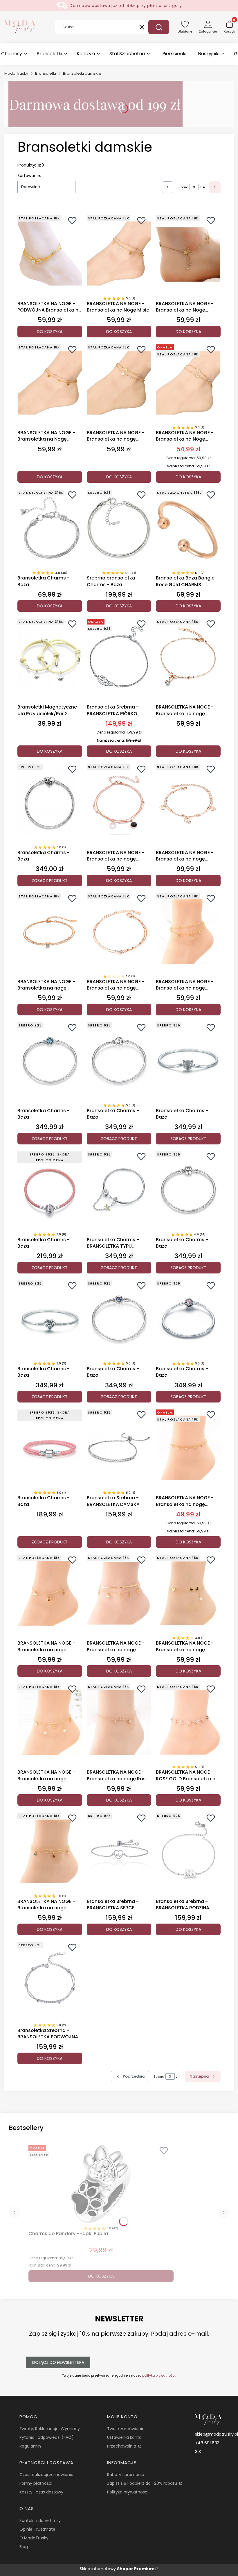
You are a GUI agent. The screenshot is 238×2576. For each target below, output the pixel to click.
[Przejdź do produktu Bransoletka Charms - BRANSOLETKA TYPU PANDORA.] (119, 1190)
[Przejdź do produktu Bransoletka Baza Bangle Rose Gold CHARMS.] (188, 528)
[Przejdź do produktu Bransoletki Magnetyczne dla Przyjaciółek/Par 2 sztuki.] (50, 657)
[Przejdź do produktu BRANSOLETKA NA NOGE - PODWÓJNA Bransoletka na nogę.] (50, 254)
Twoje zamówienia (126, 2429)
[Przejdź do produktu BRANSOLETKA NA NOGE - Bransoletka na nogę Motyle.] (188, 1593)
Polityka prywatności (128, 2492)
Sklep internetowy (117, 2569)
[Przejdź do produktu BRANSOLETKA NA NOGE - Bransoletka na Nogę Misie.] (119, 254)
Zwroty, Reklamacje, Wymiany (50, 2429)
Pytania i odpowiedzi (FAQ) (47, 2437)
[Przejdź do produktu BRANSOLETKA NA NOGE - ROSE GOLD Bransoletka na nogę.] (188, 1722)
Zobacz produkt (50, 881)
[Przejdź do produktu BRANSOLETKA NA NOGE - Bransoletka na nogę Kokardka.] (188, 657)
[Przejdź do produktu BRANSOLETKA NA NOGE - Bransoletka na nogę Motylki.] (188, 1448)
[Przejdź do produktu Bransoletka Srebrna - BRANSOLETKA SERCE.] (119, 1851)
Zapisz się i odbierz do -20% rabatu (143, 2483)
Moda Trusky (16, 73)
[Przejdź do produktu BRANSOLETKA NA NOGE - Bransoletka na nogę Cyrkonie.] (119, 932)
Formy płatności (36, 2483)
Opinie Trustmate (37, 2529)
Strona (183, 187)
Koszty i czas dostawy (41, 2492)
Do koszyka (50, 332)
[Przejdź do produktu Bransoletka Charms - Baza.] (50, 528)
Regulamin (30, 2446)
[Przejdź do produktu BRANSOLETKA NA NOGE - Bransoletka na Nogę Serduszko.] (188, 383)
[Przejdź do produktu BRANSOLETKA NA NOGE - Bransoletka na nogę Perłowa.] (119, 383)
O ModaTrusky (34, 2538)
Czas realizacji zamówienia (46, 2475)
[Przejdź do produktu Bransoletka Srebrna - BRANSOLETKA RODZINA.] (188, 1851)
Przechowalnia (122, 2446)
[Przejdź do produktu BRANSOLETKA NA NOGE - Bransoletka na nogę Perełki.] (50, 1722)
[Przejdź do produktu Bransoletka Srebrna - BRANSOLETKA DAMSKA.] (119, 1448)
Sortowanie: (29, 176)
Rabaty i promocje (126, 2475)
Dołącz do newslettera (58, 2362)
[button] (159, 27)
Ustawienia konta (124, 2437)
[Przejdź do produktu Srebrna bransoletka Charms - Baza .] (119, 528)
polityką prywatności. (159, 2375)
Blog (24, 2547)
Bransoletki (46, 73)
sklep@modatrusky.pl (217, 2434)
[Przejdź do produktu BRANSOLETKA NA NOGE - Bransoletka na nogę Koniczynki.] (50, 1851)
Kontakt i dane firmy (40, 2520)
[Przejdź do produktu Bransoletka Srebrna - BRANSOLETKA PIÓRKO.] (119, 657)
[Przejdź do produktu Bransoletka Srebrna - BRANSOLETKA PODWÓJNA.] (50, 1981)
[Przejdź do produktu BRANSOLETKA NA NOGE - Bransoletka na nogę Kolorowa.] (50, 1593)
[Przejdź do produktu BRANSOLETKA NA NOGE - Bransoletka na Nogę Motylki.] (188, 254)
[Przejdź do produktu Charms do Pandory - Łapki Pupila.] (101, 2184)
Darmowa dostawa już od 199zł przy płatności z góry (126, 6)
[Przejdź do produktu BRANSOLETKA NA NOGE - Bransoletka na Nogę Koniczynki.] (50, 383)
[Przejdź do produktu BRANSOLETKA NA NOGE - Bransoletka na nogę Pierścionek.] (188, 802)
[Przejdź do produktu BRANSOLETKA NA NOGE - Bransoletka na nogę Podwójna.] (119, 802)
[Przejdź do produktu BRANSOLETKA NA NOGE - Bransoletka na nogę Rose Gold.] (119, 1722)
